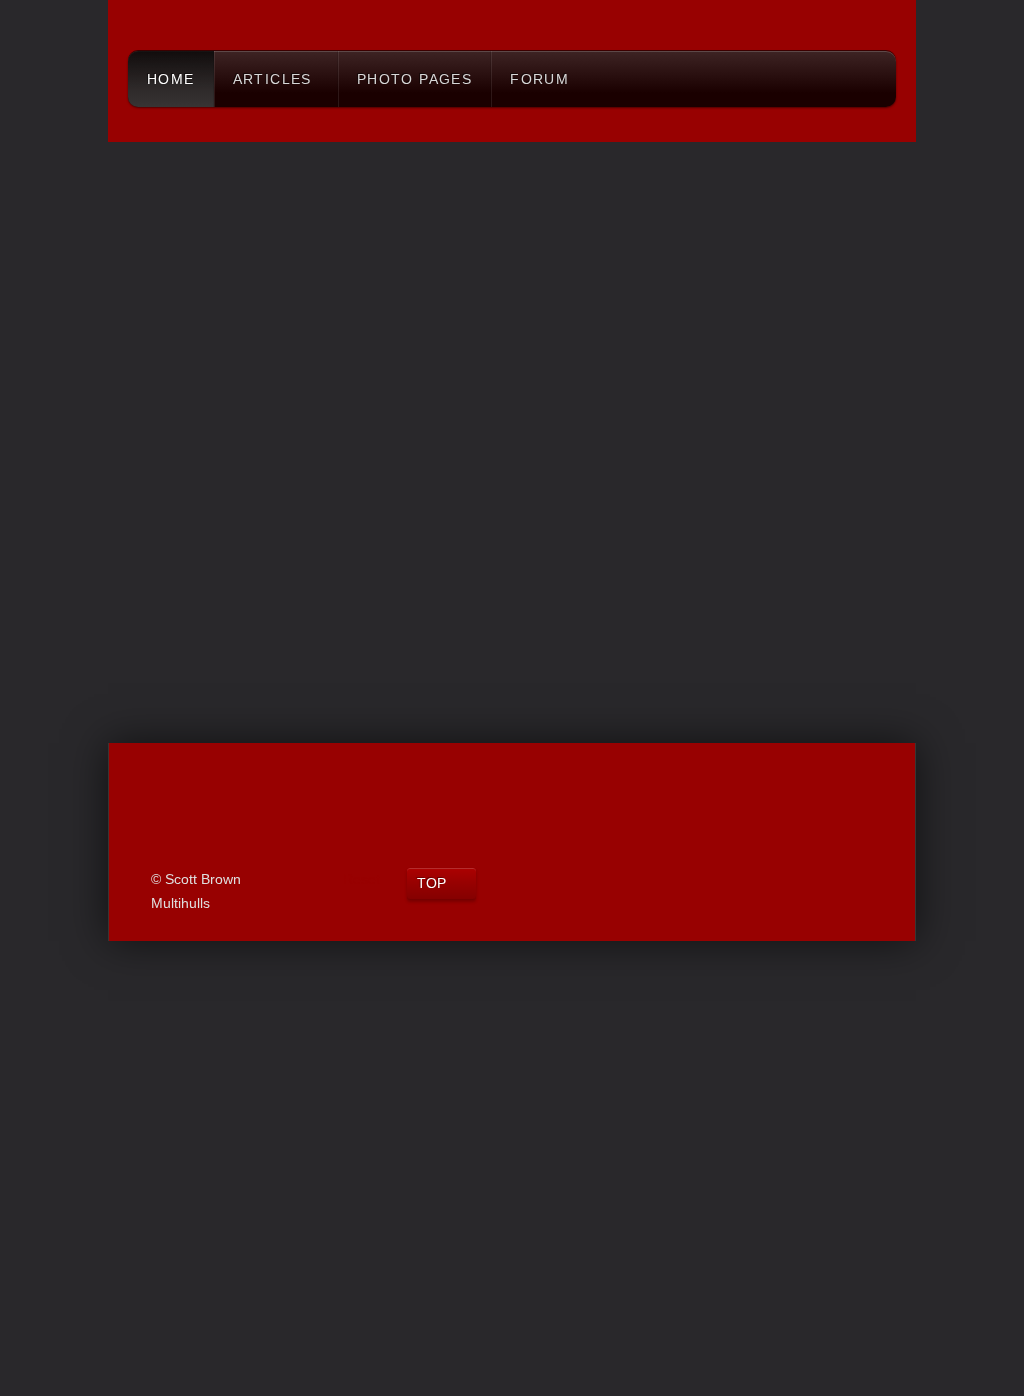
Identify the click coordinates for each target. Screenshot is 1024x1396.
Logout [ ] (813, 184)
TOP (431, 883)
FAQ (747, 184)
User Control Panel (198, 184)
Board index (161, 123)
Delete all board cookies (677, 612)
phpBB (412, 689)
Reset (361, 879)
